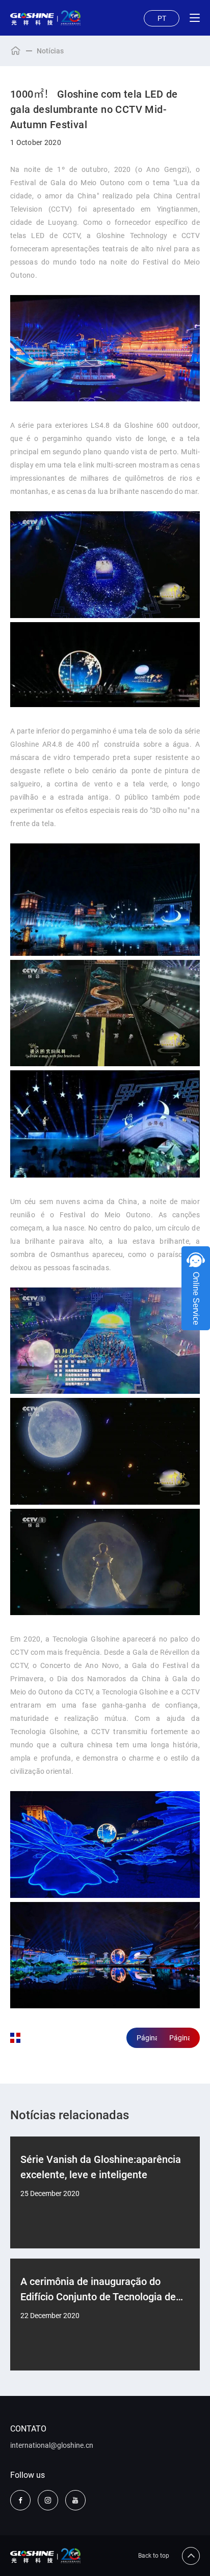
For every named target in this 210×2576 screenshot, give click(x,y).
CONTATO (28, 2429)
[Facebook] (20, 2500)
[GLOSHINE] (46, 18)
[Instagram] (48, 2500)
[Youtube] (75, 2500)
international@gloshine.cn (52, 2445)
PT (162, 18)
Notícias (50, 51)
